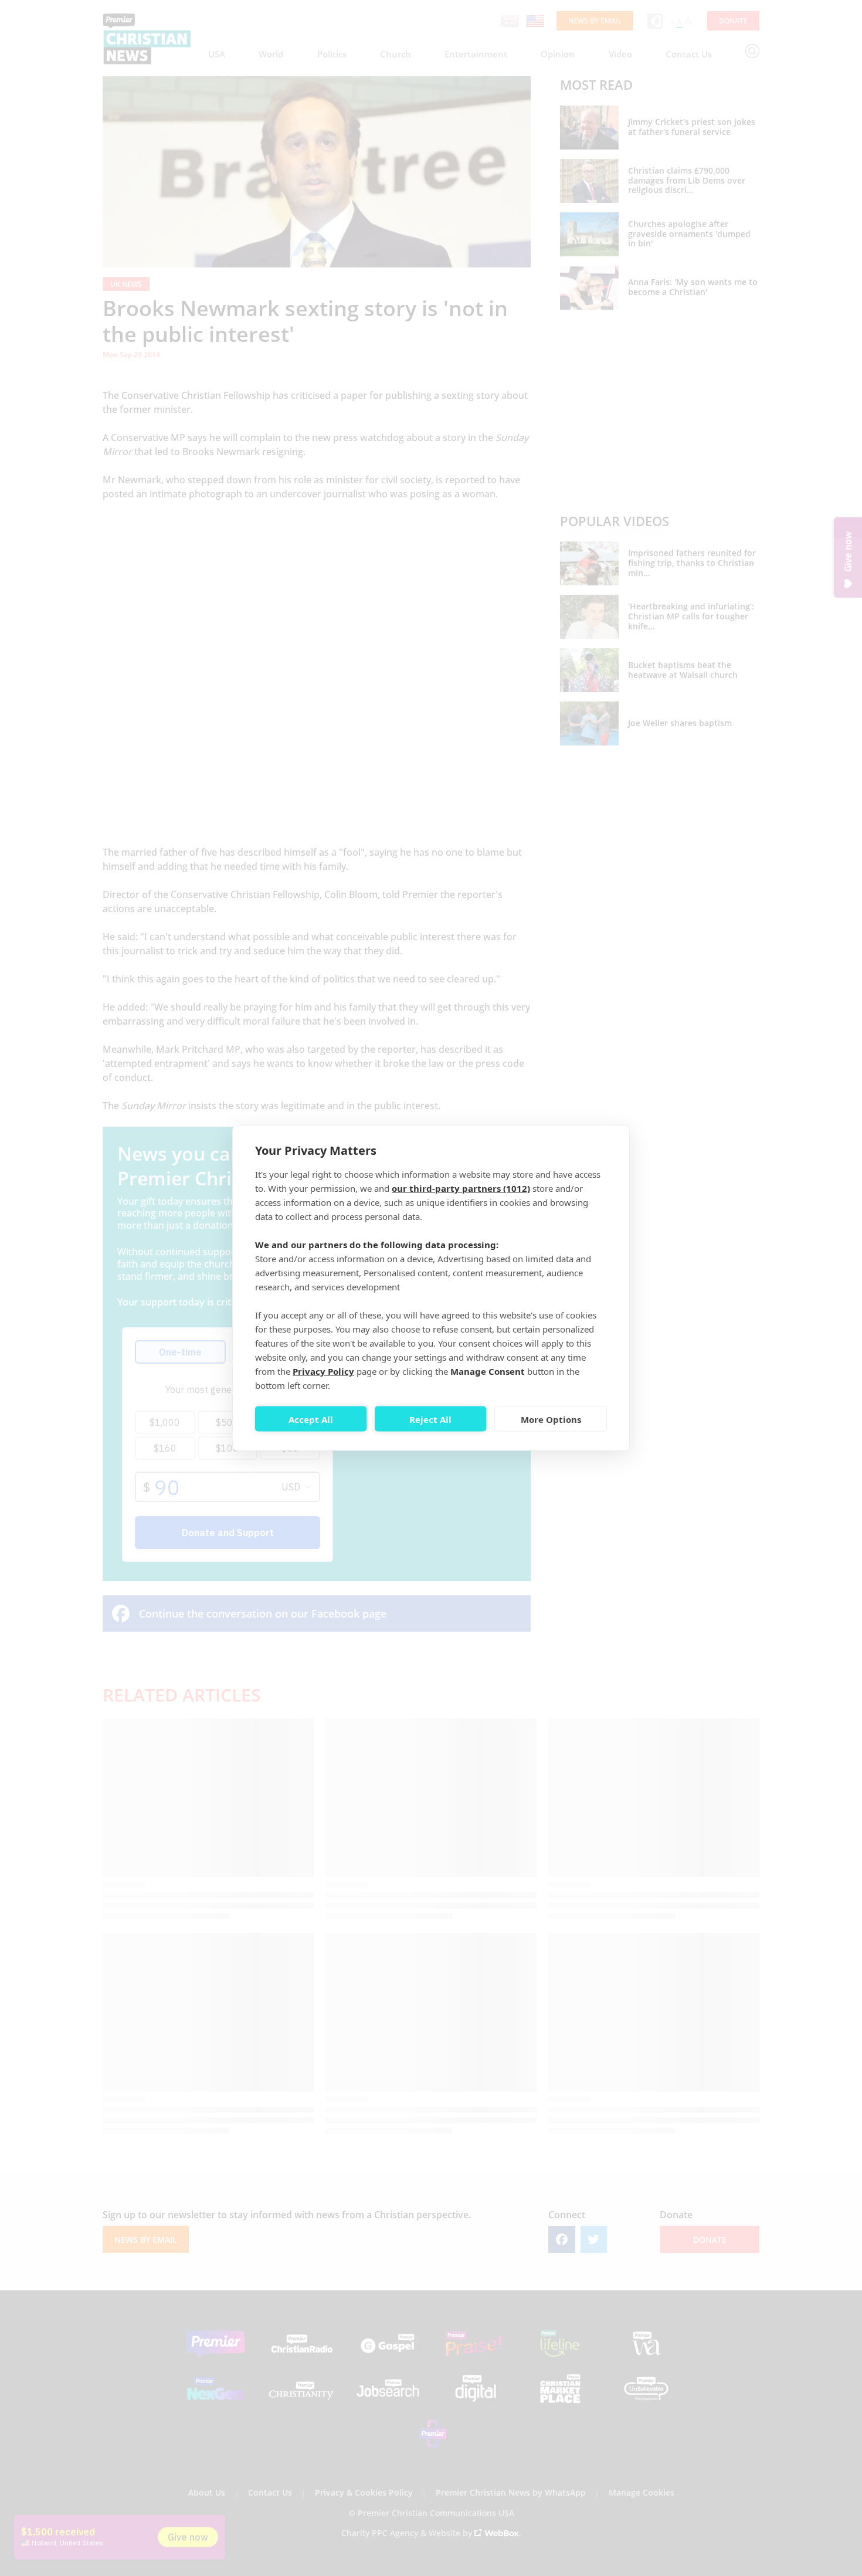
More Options (551, 1419)
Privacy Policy (323, 1371)
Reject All (430, 1419)
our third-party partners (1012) (461, 1188)
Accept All (311, 1419)
